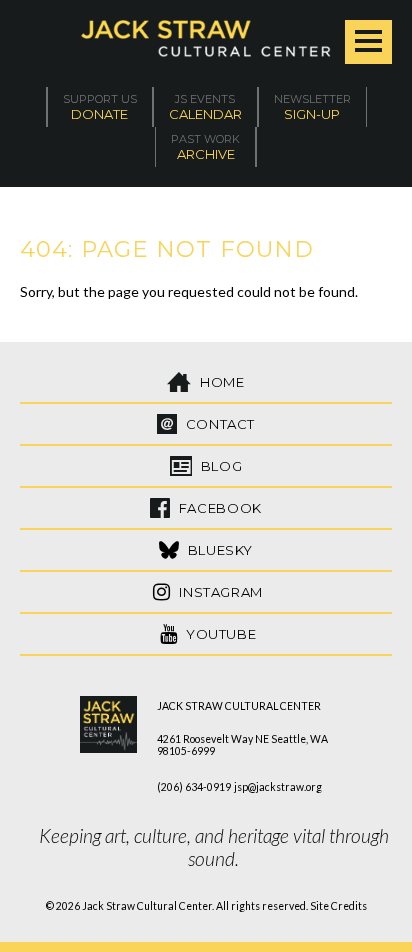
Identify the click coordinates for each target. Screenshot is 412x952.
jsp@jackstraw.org (278, 787)
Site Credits (338, 906)
